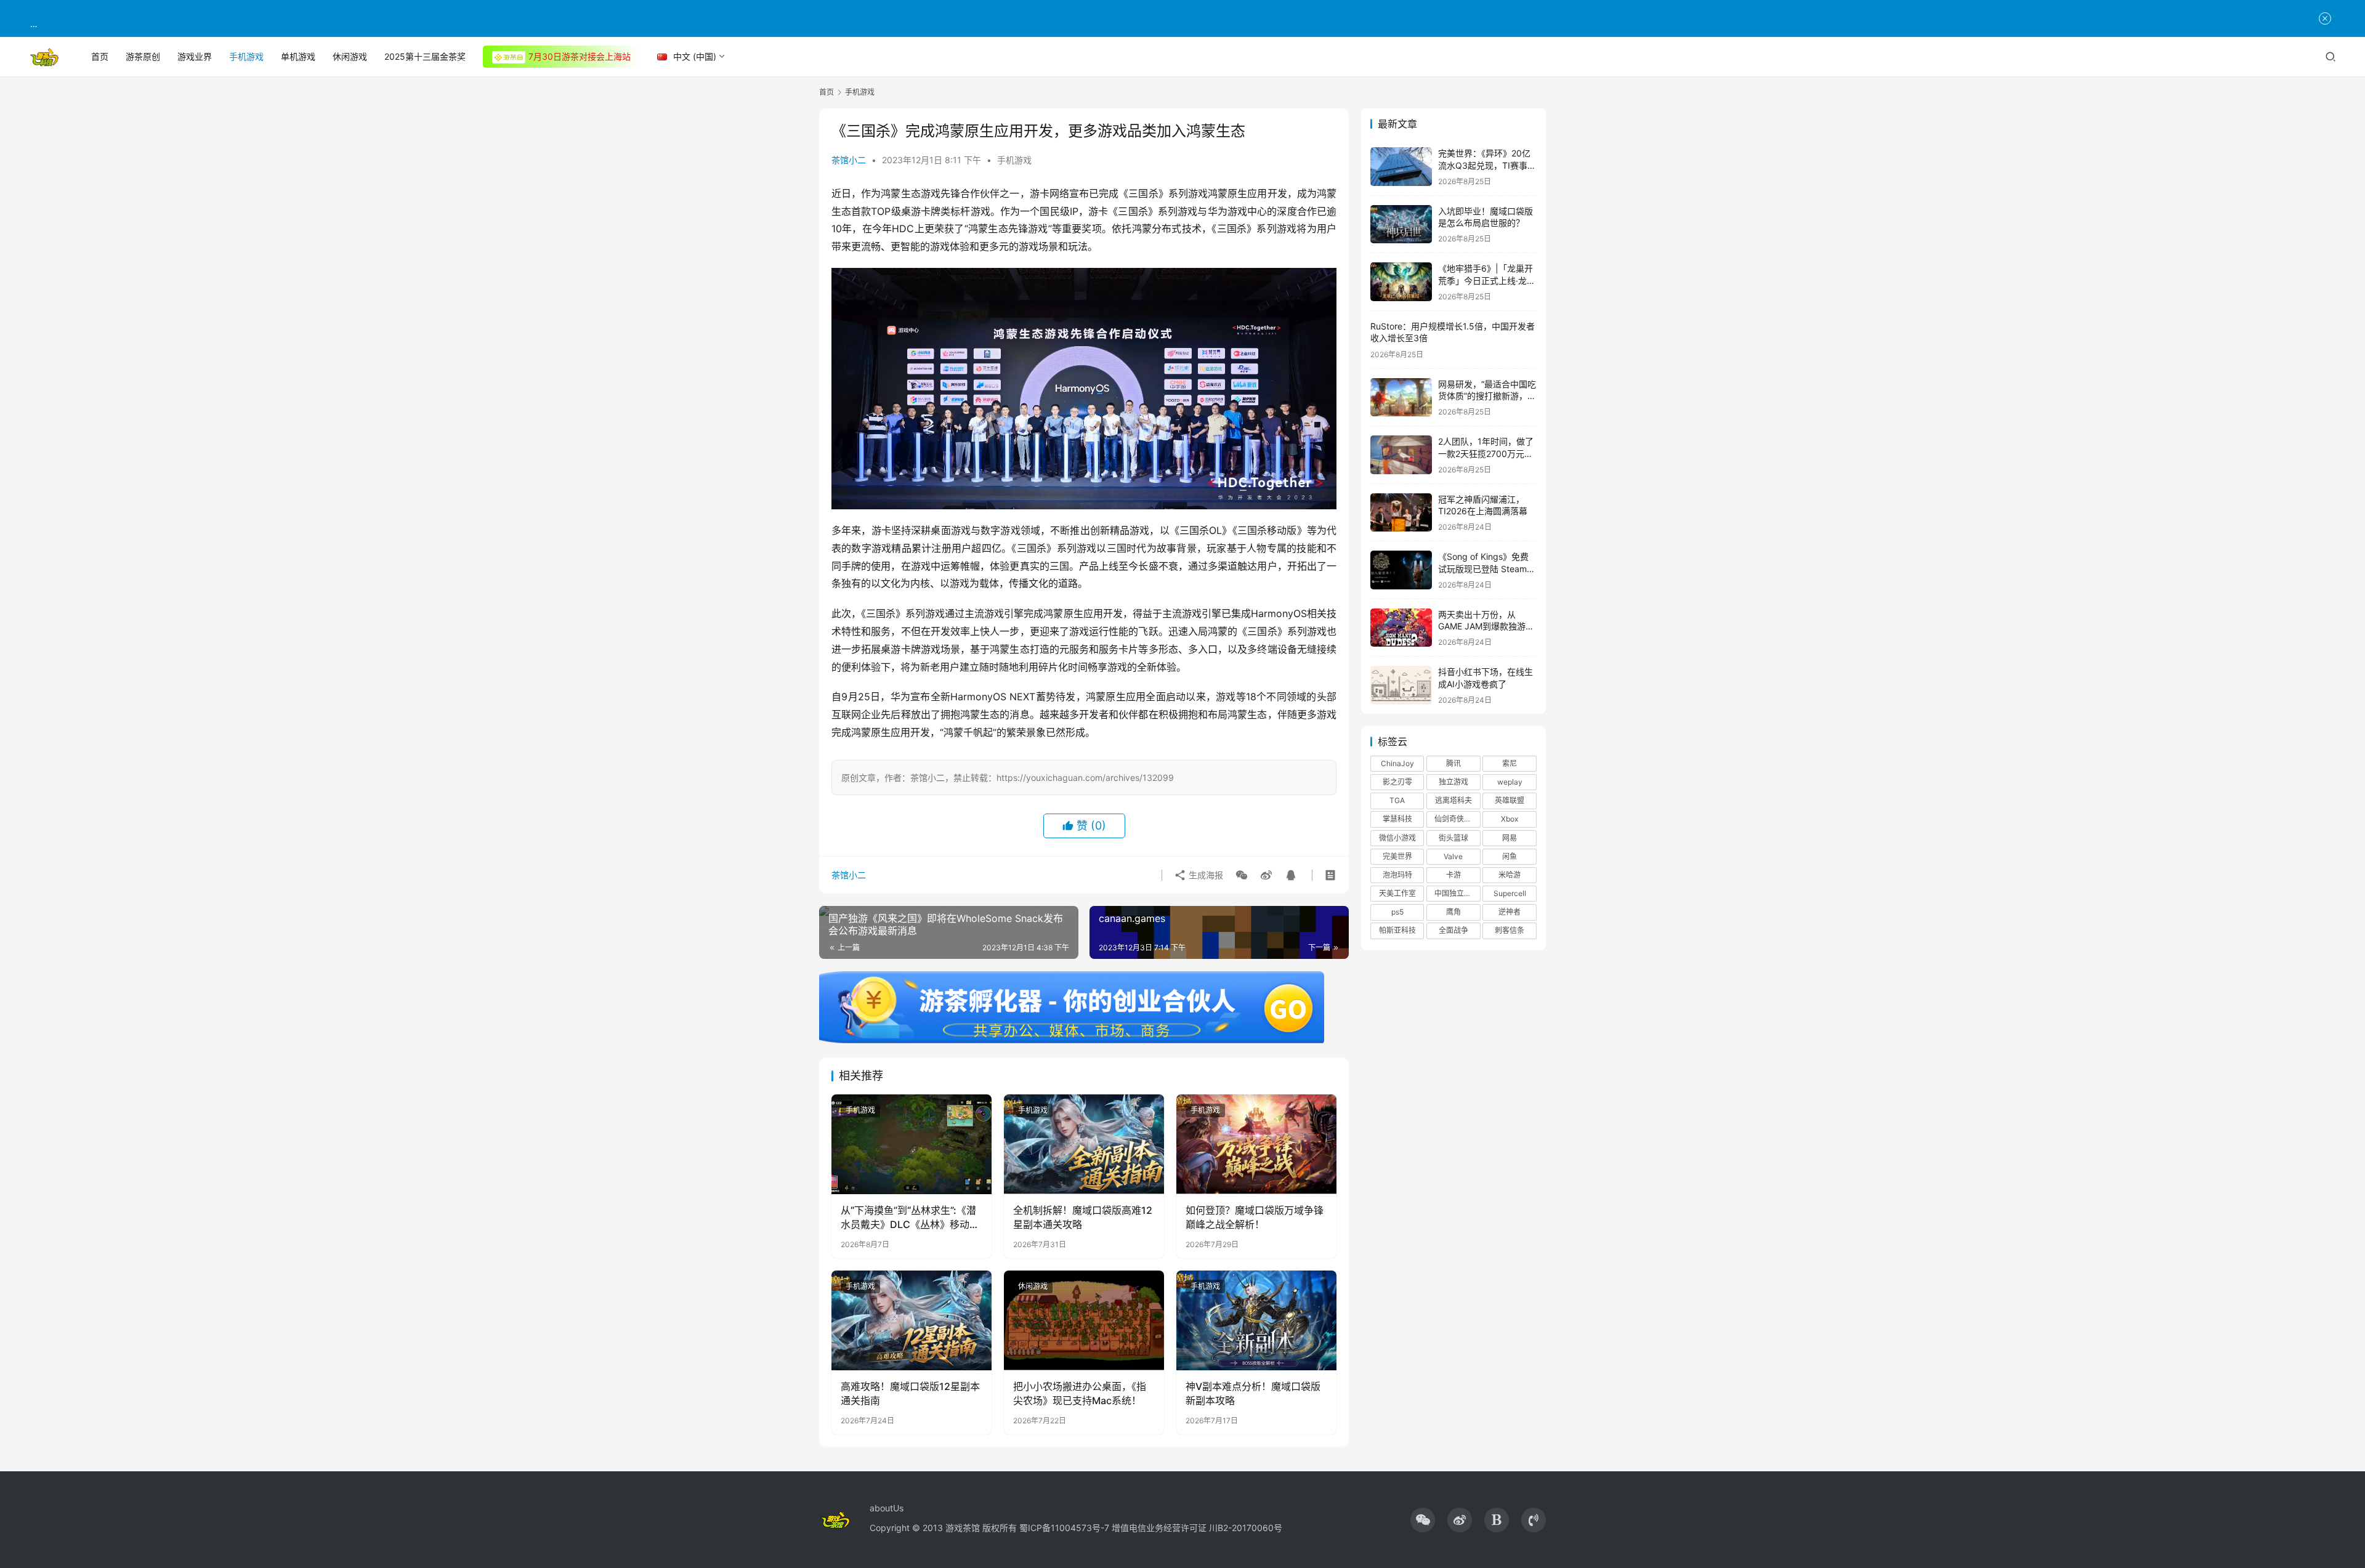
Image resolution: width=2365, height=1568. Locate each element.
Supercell (1510, 893)
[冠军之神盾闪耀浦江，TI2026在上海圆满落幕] (1401, 513)
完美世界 (1397, 856)
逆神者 (1510, 912)
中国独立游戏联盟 (1457, 893)
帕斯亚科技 (1397, 930)
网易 (1510, 838)
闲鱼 (1510, 856)
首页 (100, 56)
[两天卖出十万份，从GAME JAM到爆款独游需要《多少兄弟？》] (1401, 628)
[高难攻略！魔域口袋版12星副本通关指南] (912, 1320)
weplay (1510, 782)
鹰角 (1453, 912)
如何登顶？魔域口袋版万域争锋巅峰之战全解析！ (1255, 1217)
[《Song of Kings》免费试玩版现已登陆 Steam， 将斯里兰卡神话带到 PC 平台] (1401, 570)
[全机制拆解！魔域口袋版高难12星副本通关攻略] (1084, 1144)
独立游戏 (1453, 782)
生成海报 (1205, 875)
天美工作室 (1397, 893)
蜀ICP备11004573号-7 (1064, 1528)
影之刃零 (1397, 782)
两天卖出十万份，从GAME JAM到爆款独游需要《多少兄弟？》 (1486, 626)
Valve (1453, 856)
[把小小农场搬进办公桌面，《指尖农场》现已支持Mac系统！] (1084, 1320)
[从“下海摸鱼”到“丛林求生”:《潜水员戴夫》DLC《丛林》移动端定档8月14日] (912, 1144)
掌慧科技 (1397, 819)
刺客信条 (1510, 930)
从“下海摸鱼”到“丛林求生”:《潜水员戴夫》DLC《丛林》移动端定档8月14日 (910, 1218)
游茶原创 (143, 56)
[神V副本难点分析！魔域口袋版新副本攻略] (1256, 1320)
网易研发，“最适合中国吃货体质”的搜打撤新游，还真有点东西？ (1487, 396)
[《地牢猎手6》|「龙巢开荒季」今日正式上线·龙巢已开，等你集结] (1401, 282)
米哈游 (1510, 875)
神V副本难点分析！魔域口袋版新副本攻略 (1253, 1393)
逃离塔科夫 (1453, 800)
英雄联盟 (1510, 800)
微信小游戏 (1397, 838)
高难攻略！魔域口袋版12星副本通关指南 (910, 1393)
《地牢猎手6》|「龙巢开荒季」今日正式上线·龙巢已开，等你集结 (1487, 280)
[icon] (1423, 1520)
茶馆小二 (849, 160)
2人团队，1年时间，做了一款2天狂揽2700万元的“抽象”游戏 (1486, 453)
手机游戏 (246, 56)
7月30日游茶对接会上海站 (580, 56)
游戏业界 (195, 56)
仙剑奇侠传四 (1457, 819)
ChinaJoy (1397, 763)
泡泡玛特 (1397, 875)
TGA (1397, 800)
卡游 (1453, 875)
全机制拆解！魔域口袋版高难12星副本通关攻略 (1083, 1217)
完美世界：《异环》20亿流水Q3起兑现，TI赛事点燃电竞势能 (1487, 165)
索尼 (1510, 763)
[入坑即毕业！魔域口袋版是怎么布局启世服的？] (1401, 224)
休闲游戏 (350, 56)
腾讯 (1453, 763)
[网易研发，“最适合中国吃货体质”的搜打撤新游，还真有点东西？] (1401, 398)
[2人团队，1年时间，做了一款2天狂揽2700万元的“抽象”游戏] (1401, 455)
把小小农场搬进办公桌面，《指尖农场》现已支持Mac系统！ (1080, 1393)
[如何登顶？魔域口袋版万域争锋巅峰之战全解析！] (1256, 1144)
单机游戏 (298, 56)
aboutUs (887, 1508)
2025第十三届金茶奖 (425, 56)
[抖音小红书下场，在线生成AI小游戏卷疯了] (1401, 685)
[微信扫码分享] (1242, 875)
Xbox (1510, 819)
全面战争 (1453, 930)
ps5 (1397, 912)
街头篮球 (1453, 838)
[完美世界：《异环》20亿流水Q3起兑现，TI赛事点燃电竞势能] (1401, 167)
